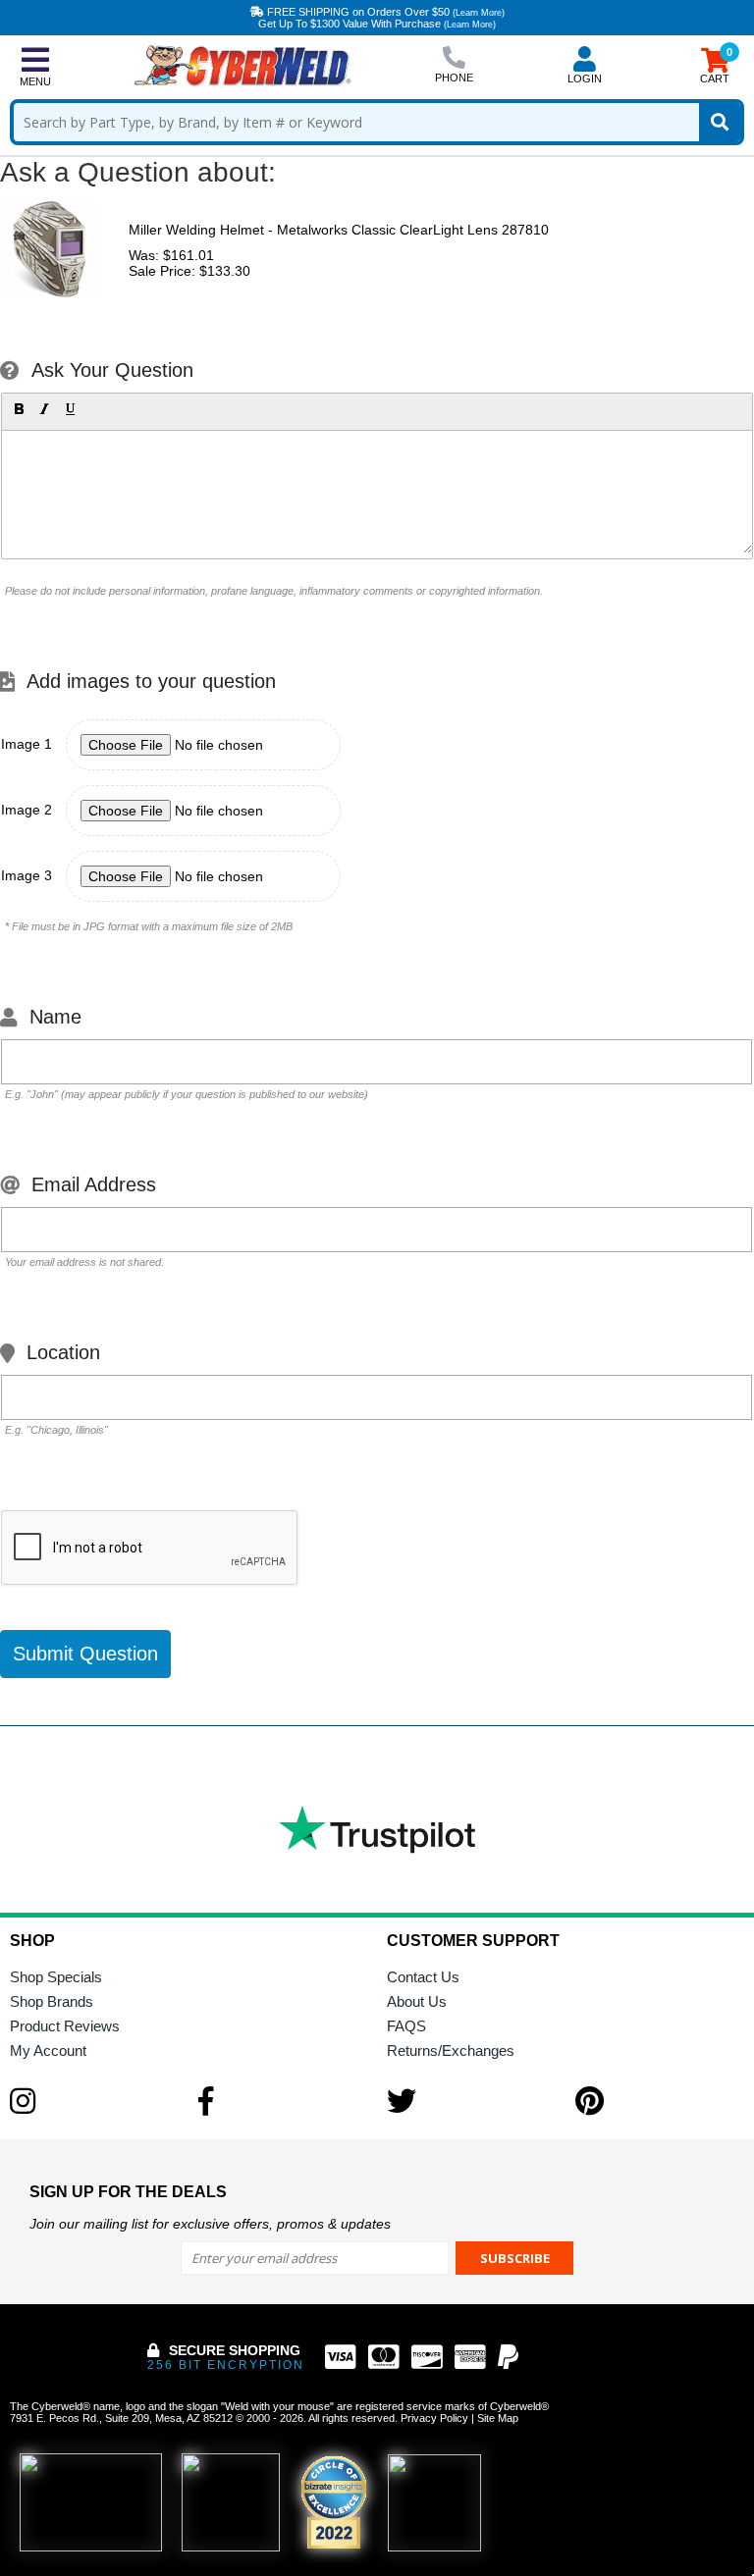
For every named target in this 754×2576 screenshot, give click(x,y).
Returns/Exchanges (451, 2050)
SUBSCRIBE (515, 2258)
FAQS (406, 2026)
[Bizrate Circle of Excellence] (334, 2502)
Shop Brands (52, 2001)
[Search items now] (720, 122)
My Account (48, 2050)
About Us (417, 2001)
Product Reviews (65, 2026)
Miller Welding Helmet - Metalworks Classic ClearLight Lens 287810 (339, 230)
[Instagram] (94, 2101)
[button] (19, 409)
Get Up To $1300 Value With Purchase (377, 24)
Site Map (498, 2418)
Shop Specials (56, 1977)
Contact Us (423, 1977)
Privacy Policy (434, 2418)
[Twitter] (471, 2101)
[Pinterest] (660, 2101)
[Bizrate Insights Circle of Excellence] (358, 2459)
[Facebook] (283, 2101)
